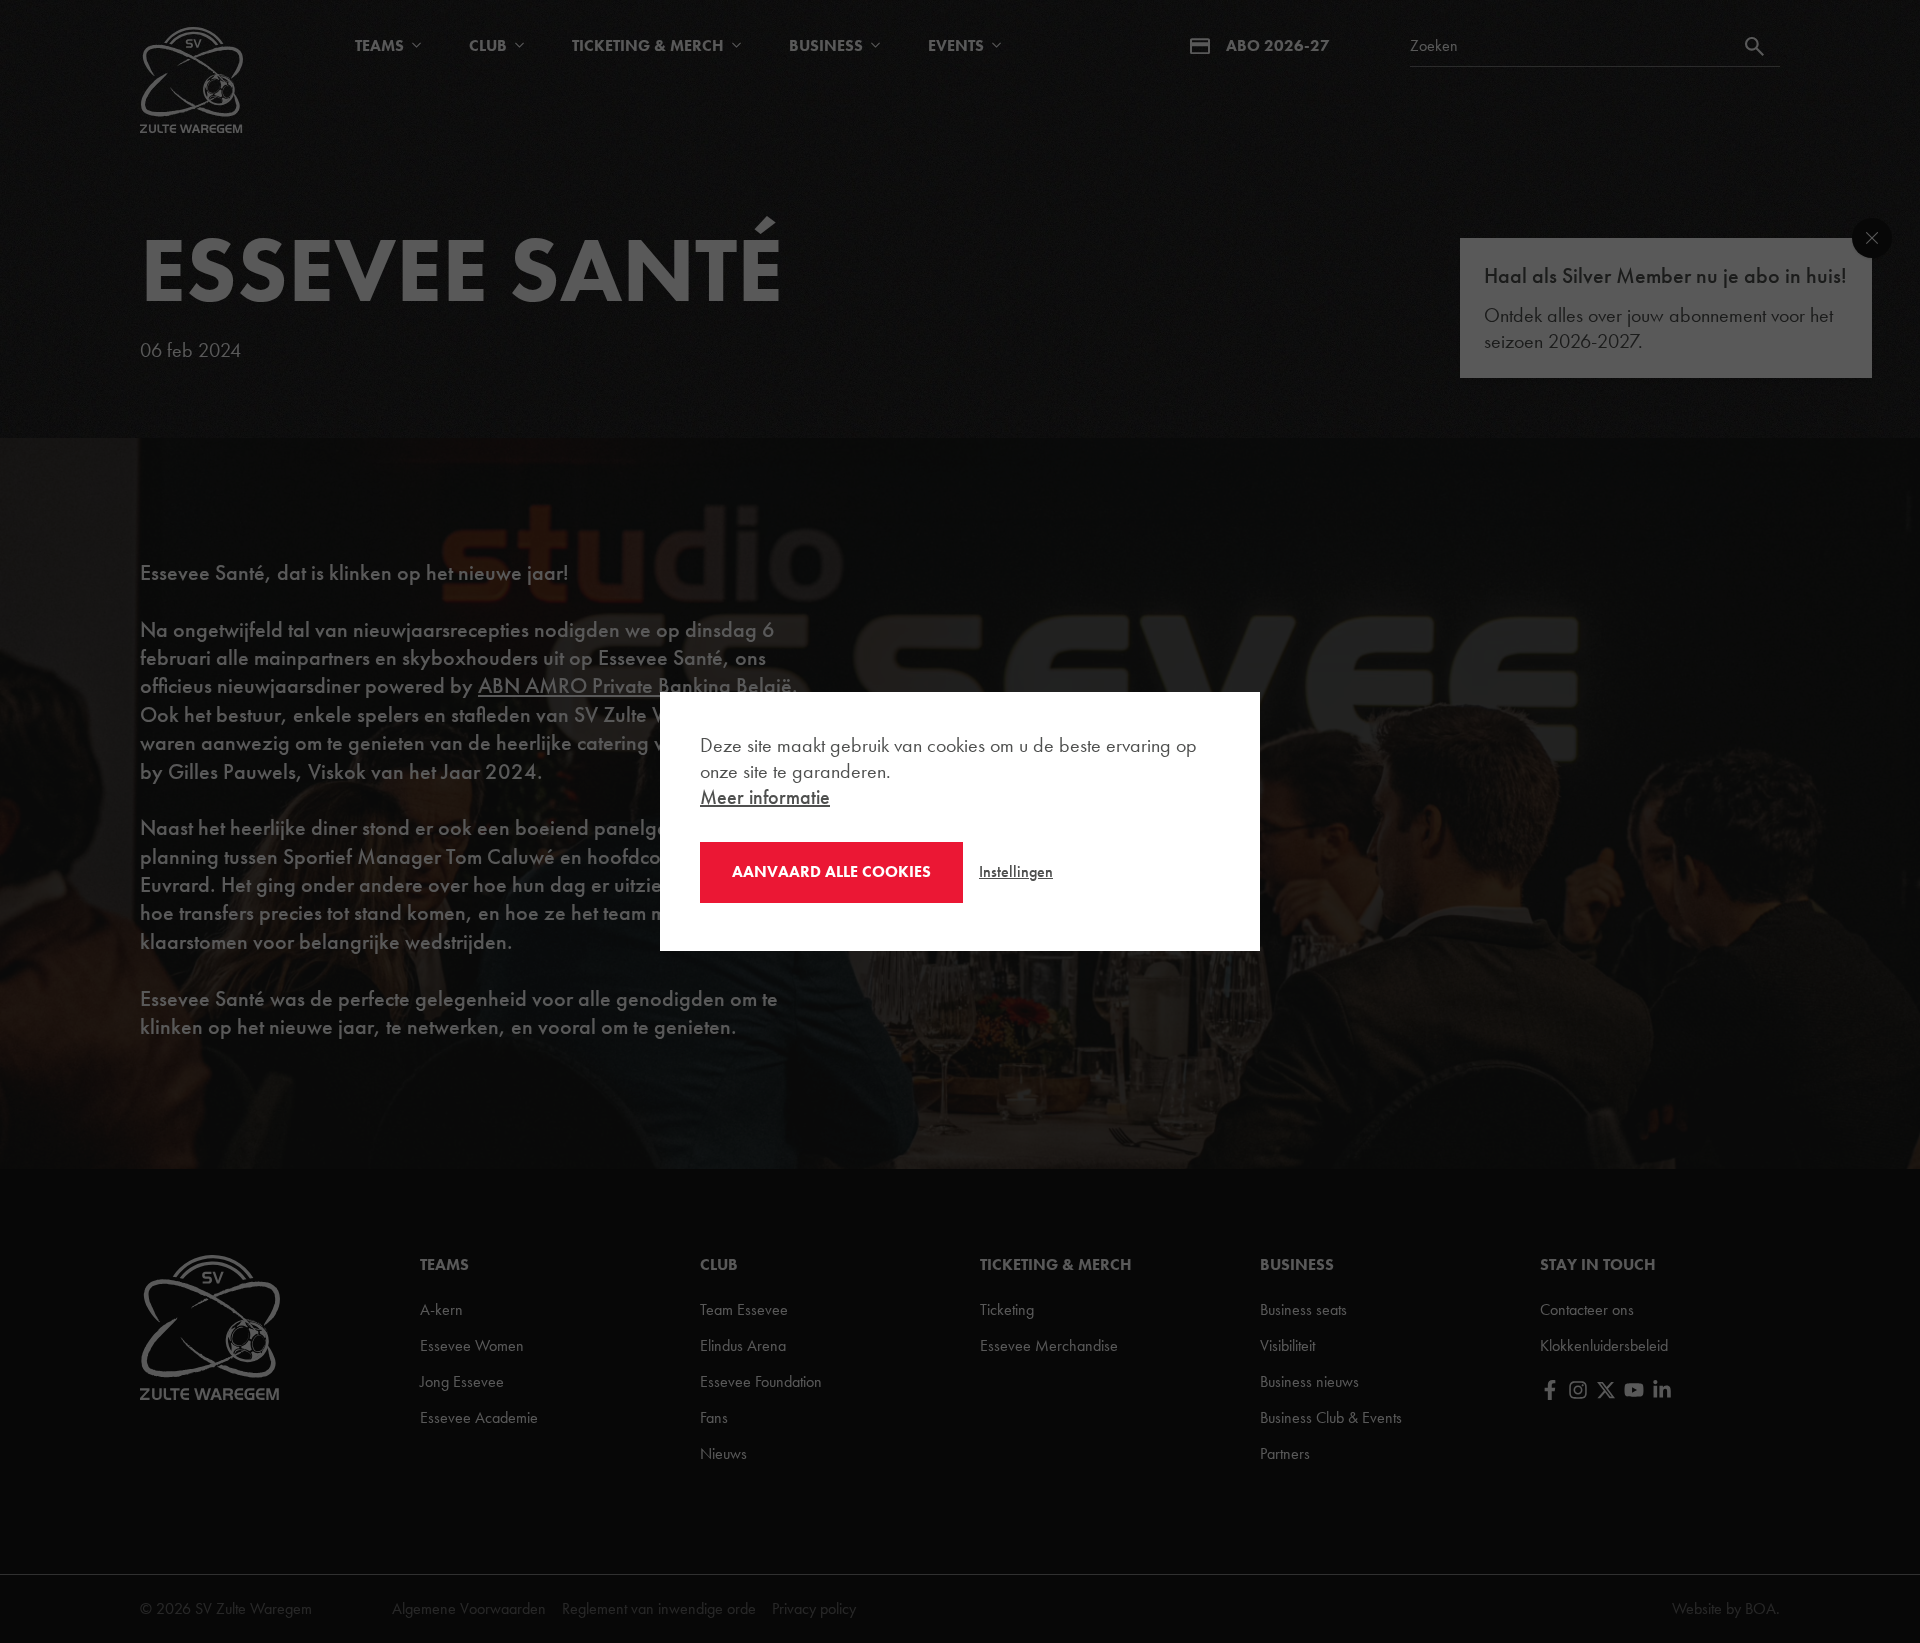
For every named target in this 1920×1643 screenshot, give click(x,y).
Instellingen (1016, 871)
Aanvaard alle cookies (831, 871)
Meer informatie (765, 797)
